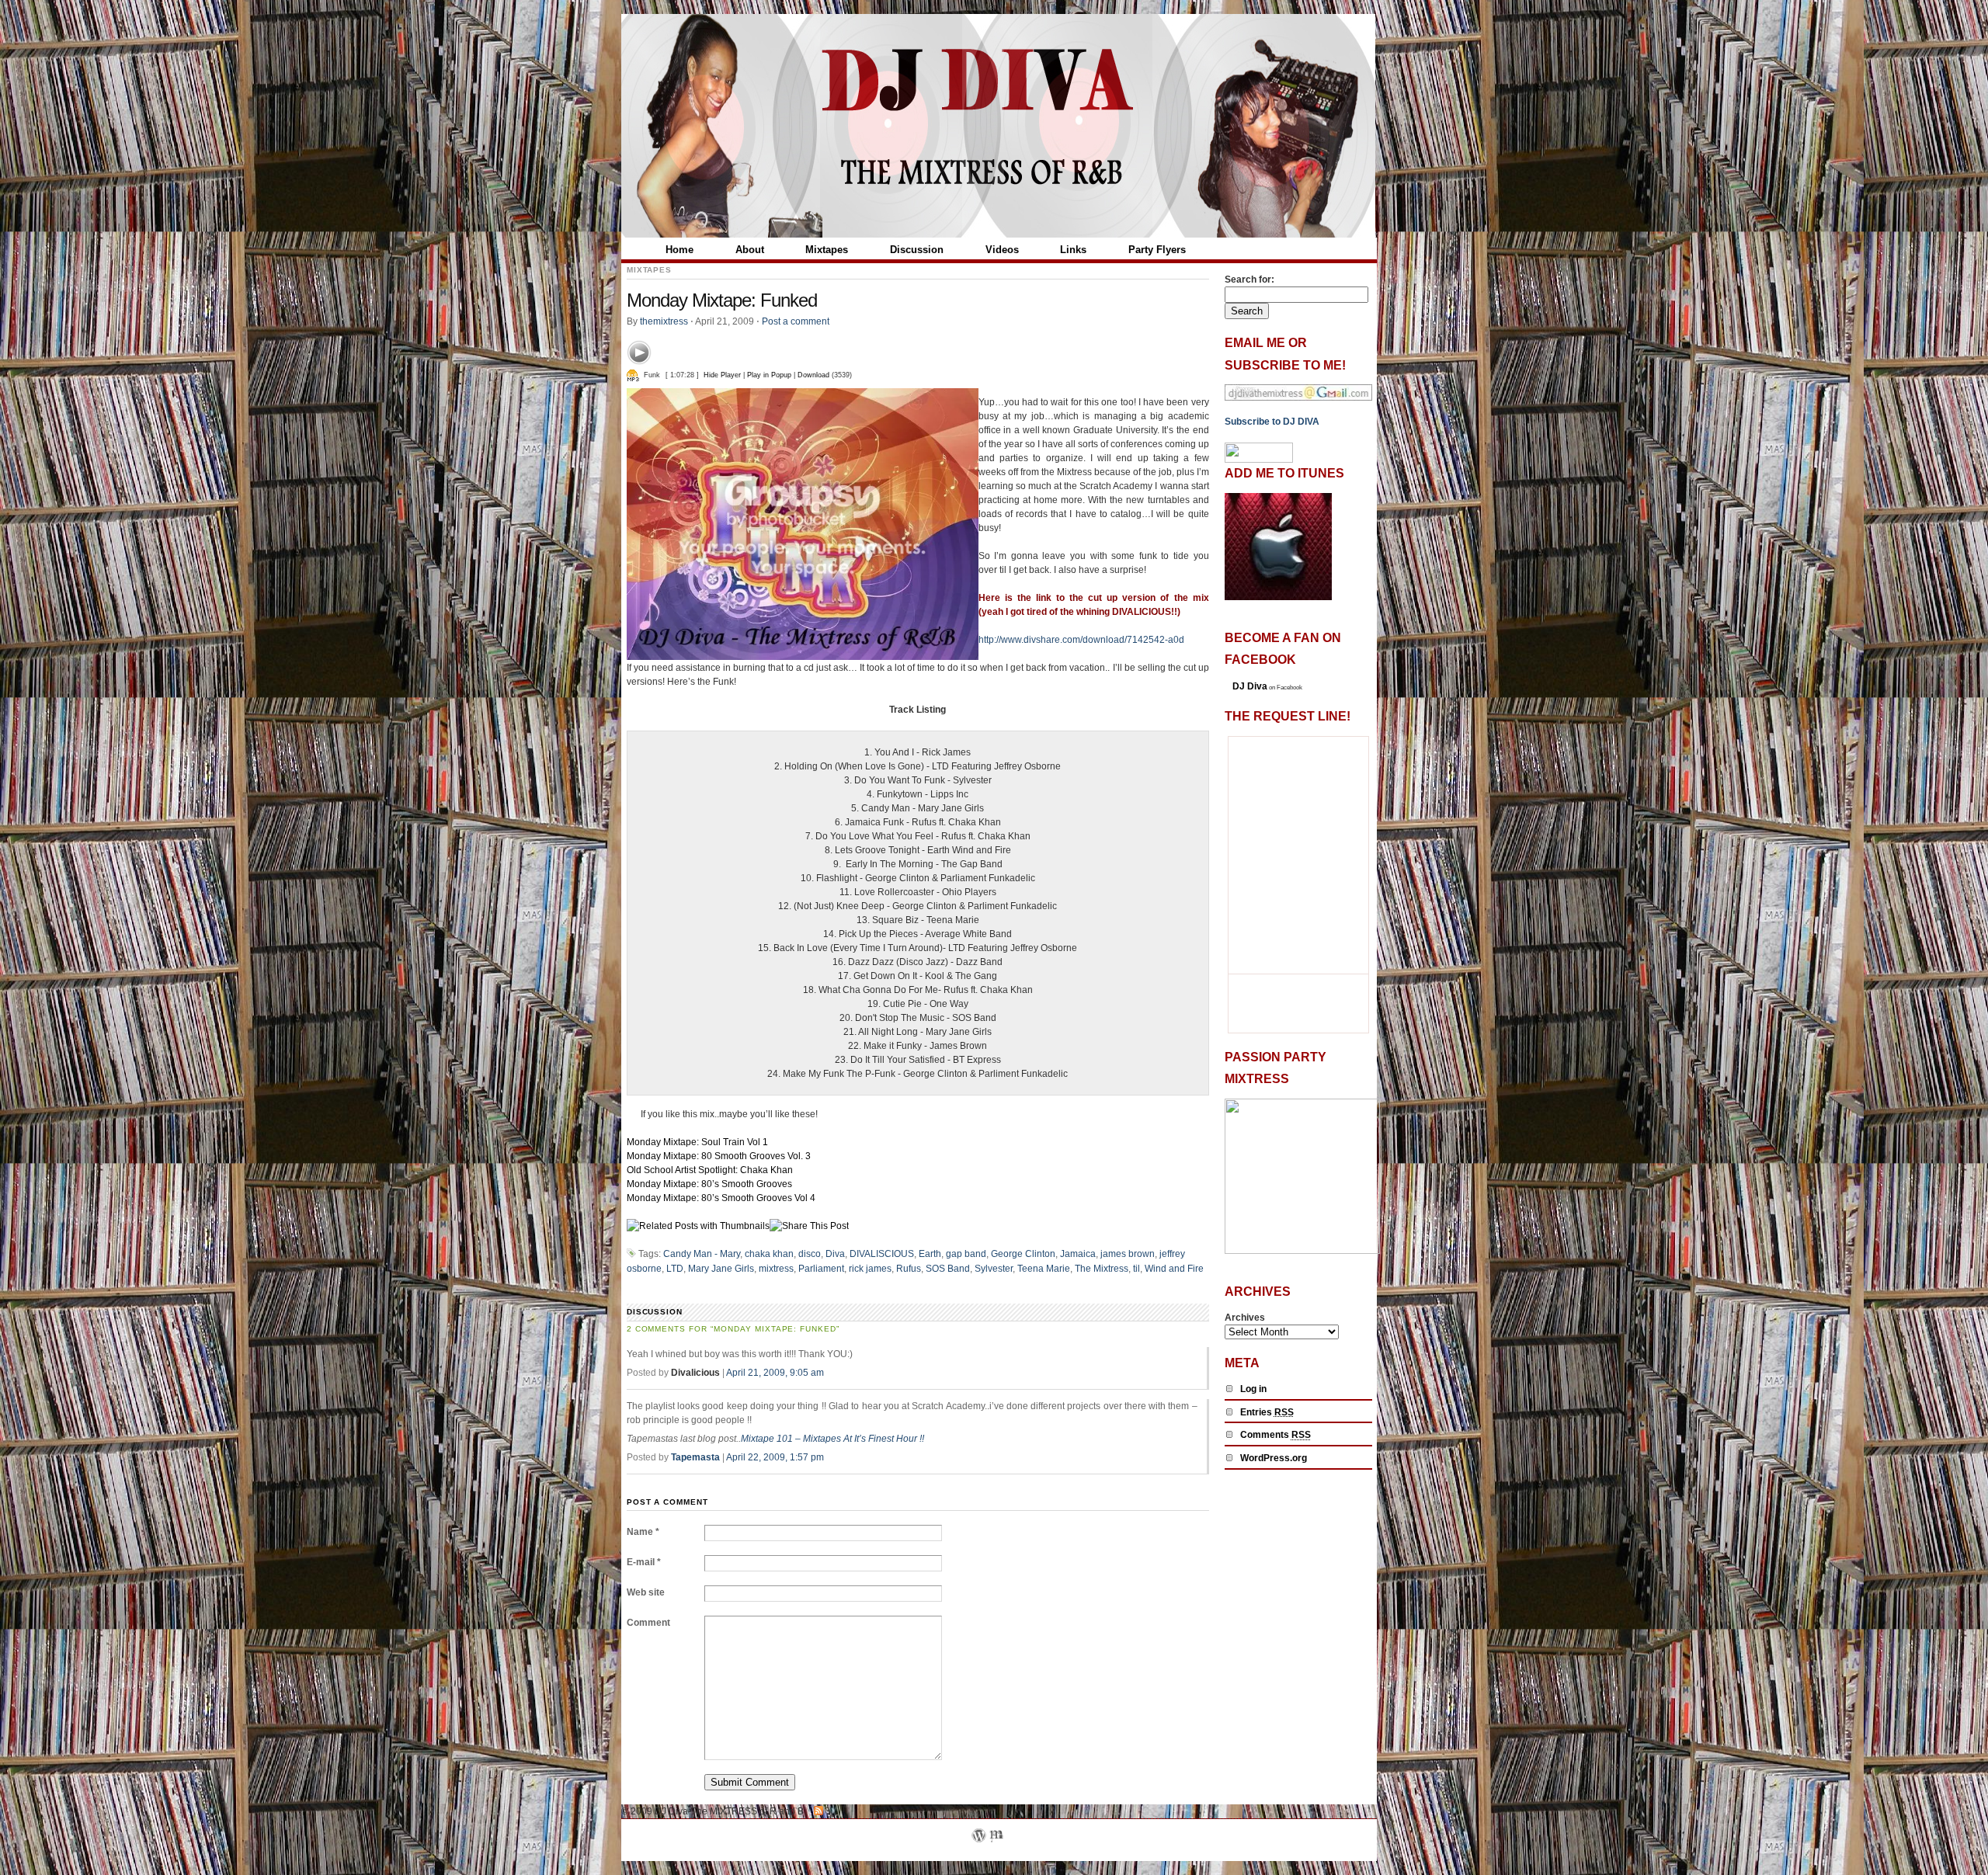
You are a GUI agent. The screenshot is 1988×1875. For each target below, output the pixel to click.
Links (1073, 250)
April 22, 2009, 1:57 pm (775, 1457)
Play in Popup (769, 375)
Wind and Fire (1174, 1269)
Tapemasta (695, 1457)
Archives (1245, 1318)
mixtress (776, 1269)
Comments (1276, 1435)
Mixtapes (827, 250)
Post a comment (796, 321)
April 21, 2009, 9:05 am (775, 1373)
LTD (675, 1269)
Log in (1253, 1389)
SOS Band (948, 1269)
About (750, 250)
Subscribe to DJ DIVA (1272, 422)
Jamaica (1078, 1255)
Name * (643, 1532)
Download (813, 375)
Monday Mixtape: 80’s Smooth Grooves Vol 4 (721, 1198)
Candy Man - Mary (702, 1255)
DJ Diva (1250, 686)
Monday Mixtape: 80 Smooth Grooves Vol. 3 (719, 1156)
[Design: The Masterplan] (996, 1854)
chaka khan (769, 1255)
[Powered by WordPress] (978, 1854)
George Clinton (1023, 1255)
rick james (870, 1269)
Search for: (1249, 280)
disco (810, 1255)
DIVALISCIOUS (882, 1255)
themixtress (664, 321)
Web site (646, 1592)
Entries (1267, 1412)
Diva (835, 1255)
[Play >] (639, 352)
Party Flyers (1157, 250)
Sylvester (994, 1269)
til (1136, 1269)
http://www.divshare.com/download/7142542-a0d (1081, 640)
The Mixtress (1102, 1269)
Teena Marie (1044, 1269)
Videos (1002, 250)
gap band (966, 1255)
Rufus (909, 1269)
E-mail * (644, 1562)
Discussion (917, 250)
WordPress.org (1274, 1458)
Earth (930, 1255)
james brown (1128, 1255)
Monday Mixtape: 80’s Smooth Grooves (709, 1184)
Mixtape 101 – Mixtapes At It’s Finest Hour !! (832, 1439)
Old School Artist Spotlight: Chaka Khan (710, 1170)
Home (679, 250)
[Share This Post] (809, 1226)
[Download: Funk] (633, 375)
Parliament (821, 1269)
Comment (648, 1623)
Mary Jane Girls (721, 1269)
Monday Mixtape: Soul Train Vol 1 (697, 1142)
